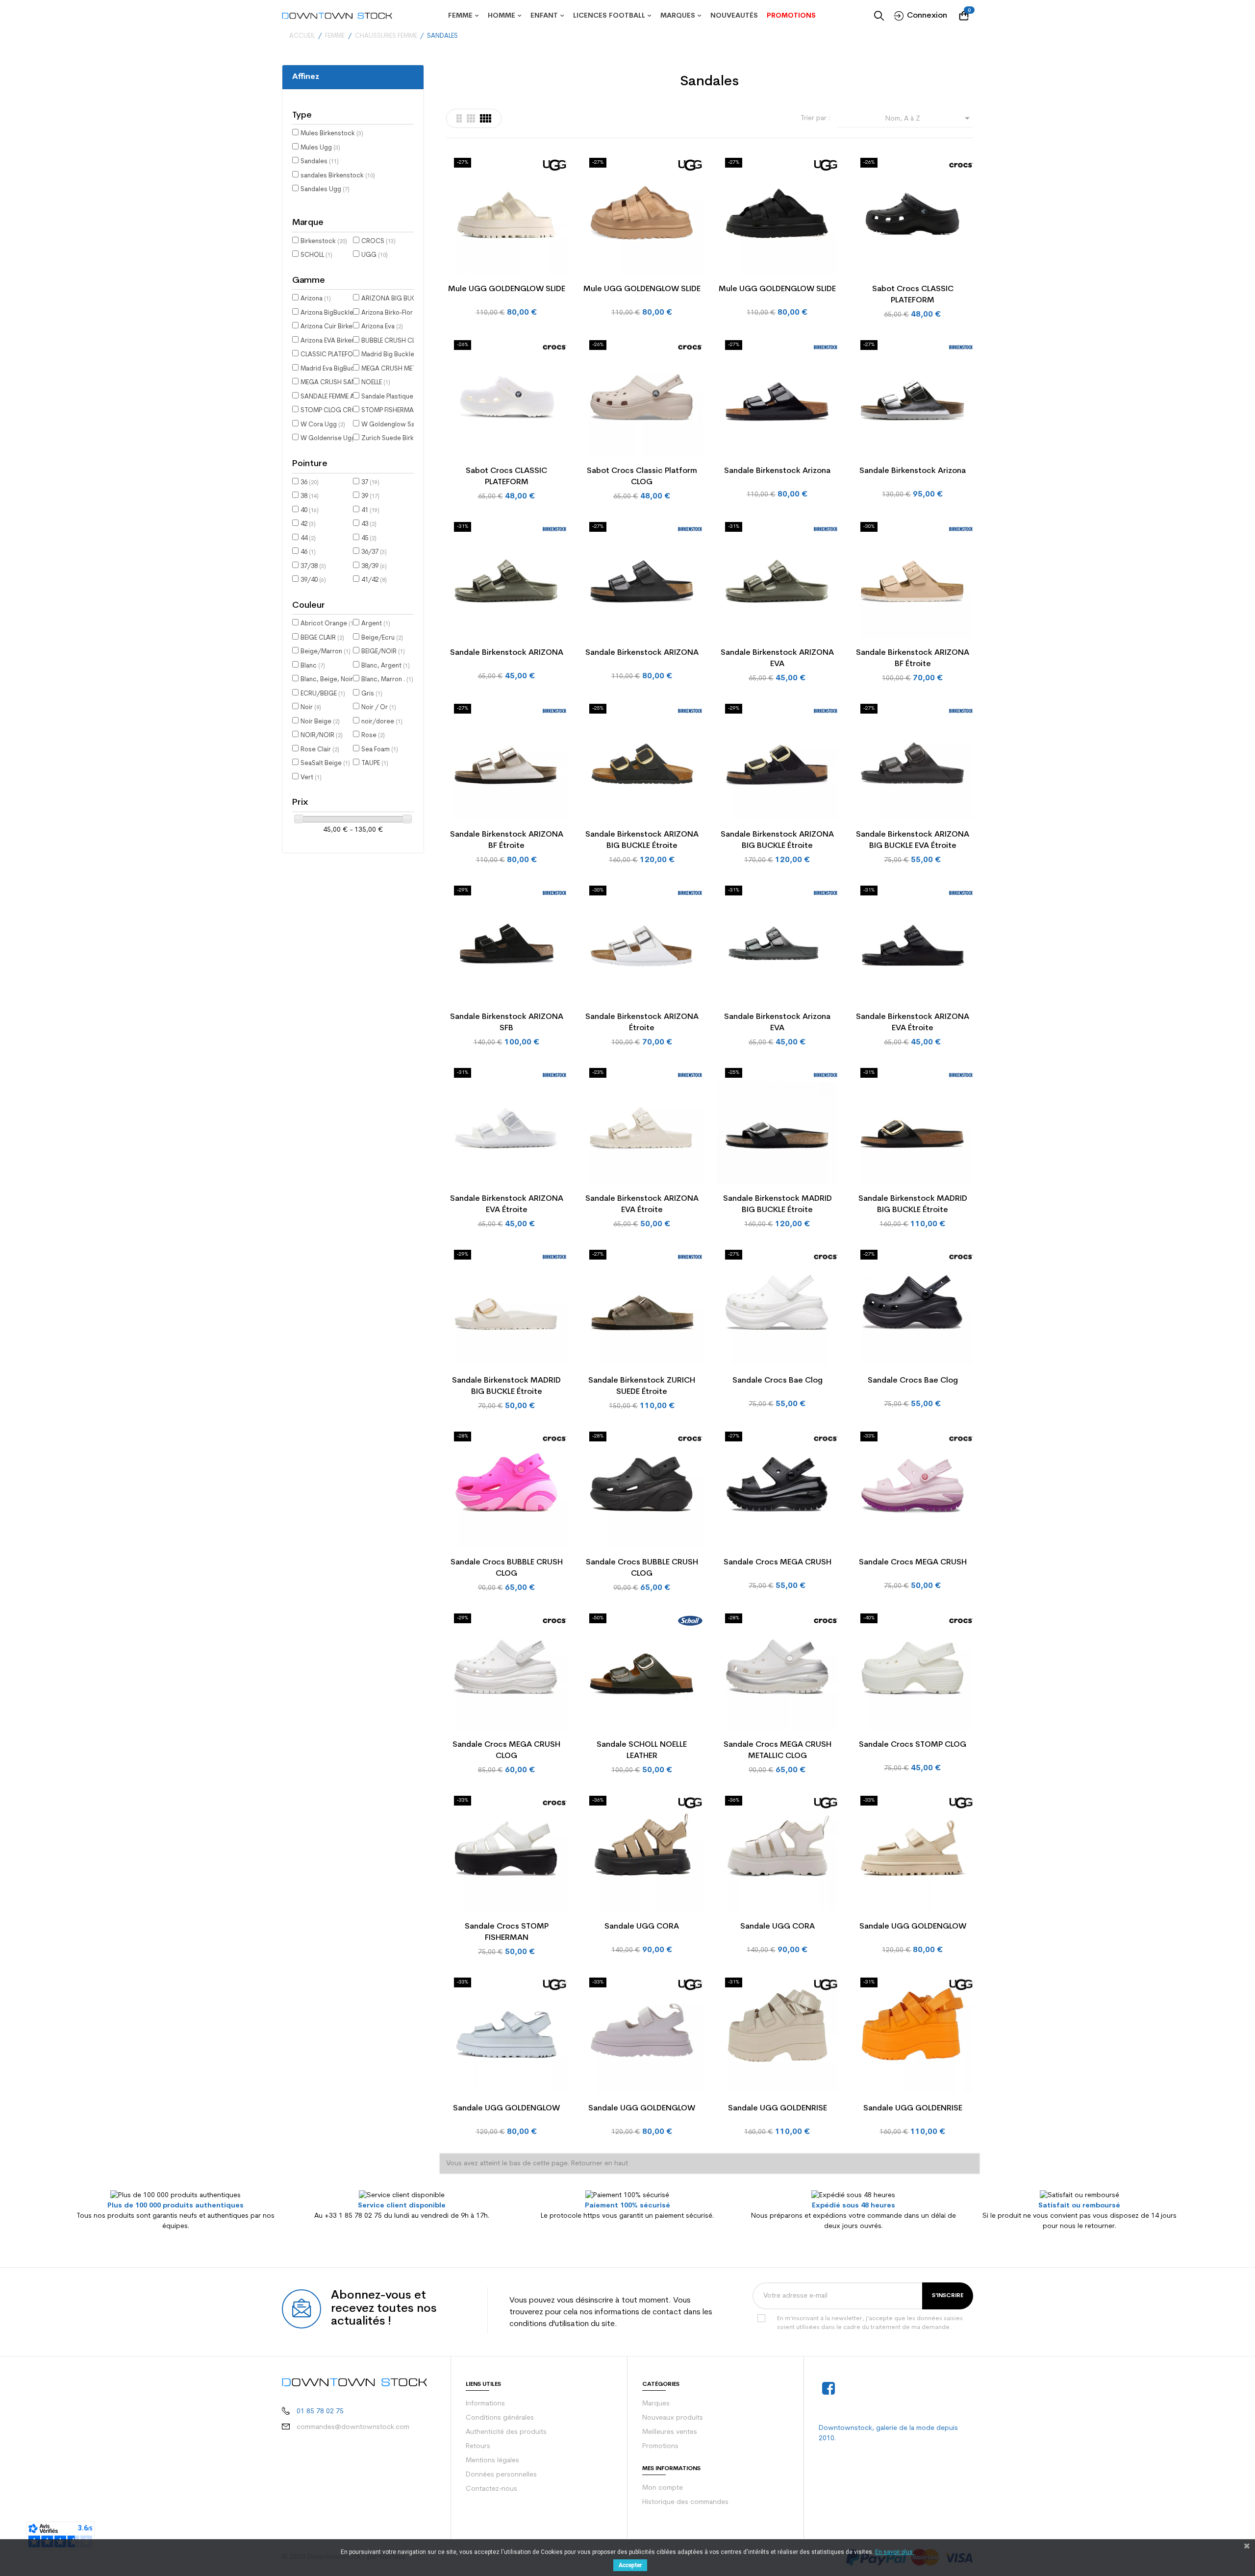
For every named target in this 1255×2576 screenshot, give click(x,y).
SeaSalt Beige (325, 763)
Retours (478, 2446)
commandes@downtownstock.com (353, 2427)
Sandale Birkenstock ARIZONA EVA (777, 658)
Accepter (630, 2565)
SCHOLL (316, 255)
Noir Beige (320, 722)
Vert (311, 778)
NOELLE (376, 383)
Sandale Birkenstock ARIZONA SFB (507, 1023)
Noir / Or (379, 707)
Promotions (660, 2446)
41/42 (374, 580)
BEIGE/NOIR (383, 652)
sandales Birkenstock (338, 176)
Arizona (316, 299)
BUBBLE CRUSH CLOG (397, 341)
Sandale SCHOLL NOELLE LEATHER (642, 1750)
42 (308, 524)
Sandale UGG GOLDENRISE (778, 2108)
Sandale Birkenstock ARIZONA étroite (642, 1023)
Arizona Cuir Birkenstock (341, 327)
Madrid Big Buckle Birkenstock (410, 355)
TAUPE (375, 763)
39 (370, 496)
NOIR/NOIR (322, 735)
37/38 (313, 566)
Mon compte (663, 2488)
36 (310, 483)
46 (308, 552)
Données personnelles (501, 2475)
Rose (373, 735)
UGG (375, 255)
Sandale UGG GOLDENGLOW (913, 1927)
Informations (485, 2404)
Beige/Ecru (382, 638)
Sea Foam (380, 750)
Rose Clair (320, 750)
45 (369, 538)
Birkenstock (324, 241)
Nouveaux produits (673, 2418)
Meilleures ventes (670, 2432)
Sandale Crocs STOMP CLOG (913, 1745)
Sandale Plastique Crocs (402, 397)
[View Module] (486, 118)
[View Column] (471, 118)
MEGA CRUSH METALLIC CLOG (410, 369)
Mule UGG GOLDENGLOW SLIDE (507, 289)
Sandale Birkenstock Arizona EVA (777, 1023)
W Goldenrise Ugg (332, 438)
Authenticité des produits (506, 2432)
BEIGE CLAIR (322, 638)
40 (310, 510)
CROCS (378, 241)
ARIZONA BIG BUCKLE (398, 299)
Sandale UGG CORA (642, 1927)
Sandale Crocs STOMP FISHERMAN (507, 1932)
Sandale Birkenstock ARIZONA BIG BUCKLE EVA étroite (913, 840)
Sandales (320, 161)
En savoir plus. (895, 2552)
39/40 (313, 580)
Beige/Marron (326, 652)
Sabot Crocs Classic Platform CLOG (642, 477)
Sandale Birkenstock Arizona (777, 471)
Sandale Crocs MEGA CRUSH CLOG (506, 1750)
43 (369, 524)
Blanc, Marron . (387, 680)
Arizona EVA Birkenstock (340, 341)
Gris (372, 694)
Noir (311, 707)
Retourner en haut (600, 2164)
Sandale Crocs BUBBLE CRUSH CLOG (507, 1568)
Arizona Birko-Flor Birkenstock (410, 313)
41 (370, 510)
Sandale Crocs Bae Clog (778, 1381)
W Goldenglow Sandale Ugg (407, 425)
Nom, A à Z (929, 118)
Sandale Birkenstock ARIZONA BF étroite (913, 658)
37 (370, 483)
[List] (459, 118)
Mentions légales (492, 2461)
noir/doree (382, 722)
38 (310, 496)
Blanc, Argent (386, 666)
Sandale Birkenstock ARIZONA (507, 653)
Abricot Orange (328, 624)
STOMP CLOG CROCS (337, 410)
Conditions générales (500, 2418)
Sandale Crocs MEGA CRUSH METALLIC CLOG (778, 1750)
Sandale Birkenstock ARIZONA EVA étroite (913, 1023)
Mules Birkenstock (332, 134)
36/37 (374, 552)
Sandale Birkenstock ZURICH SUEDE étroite (642, 1386)
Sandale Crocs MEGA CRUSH (778, 1562)
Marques (656, 2404)
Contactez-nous (491, 2489)
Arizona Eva (382, 327)
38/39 (374, 566)
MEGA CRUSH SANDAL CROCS (350, 383)
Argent (376, 624)
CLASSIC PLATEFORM (336, 355)
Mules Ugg (320, 148)
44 (308, 538)
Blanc (313, 666)
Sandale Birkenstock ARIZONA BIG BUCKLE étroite (642, 840)
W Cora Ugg (323, 425)
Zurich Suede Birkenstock (404, 438)
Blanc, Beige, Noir (331, 680)
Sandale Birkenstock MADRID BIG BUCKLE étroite (778, 1204)
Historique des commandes (685, 2502)
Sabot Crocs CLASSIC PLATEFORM (913, 295)
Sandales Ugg (325, 189)
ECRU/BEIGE (323, 694)
